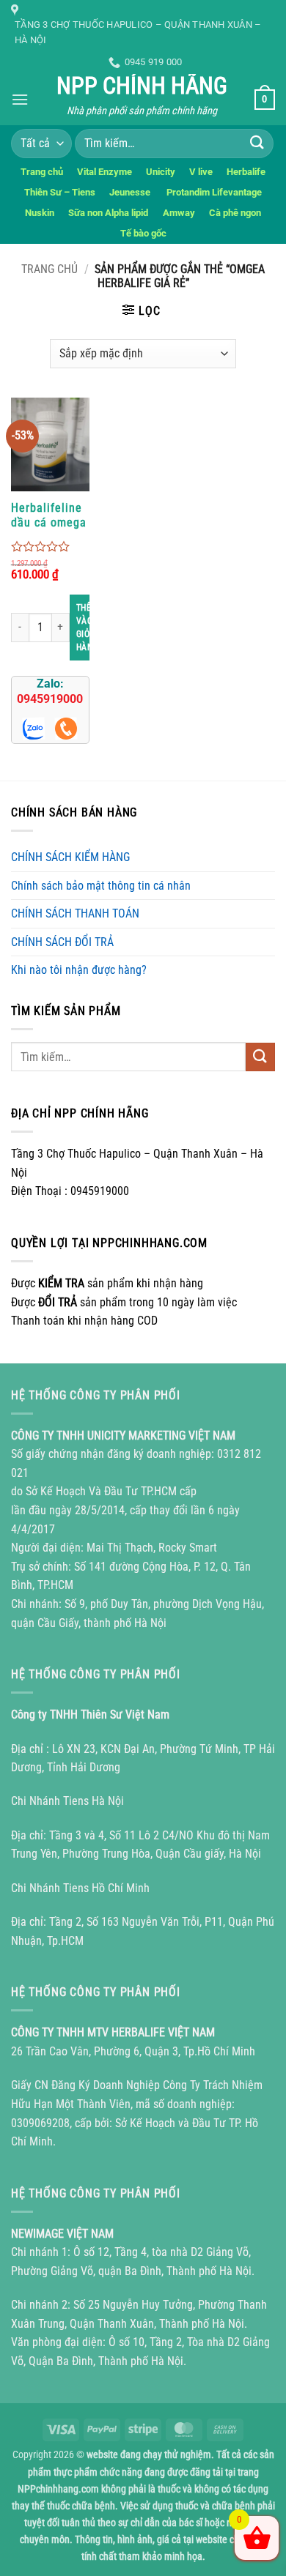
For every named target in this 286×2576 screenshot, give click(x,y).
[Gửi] (257, 143)
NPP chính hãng (142, 86)
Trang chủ (42, 172)
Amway (179, 213)
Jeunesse (131, 192)
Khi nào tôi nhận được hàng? (79, 970)
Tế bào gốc (143, 233)
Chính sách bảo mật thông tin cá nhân (101, 886)
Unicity (161, 172)
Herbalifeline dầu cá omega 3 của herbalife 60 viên (49, 515)
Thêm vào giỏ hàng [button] (83, 628)
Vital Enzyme (104, 172)
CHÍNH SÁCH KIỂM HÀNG (70, 857)
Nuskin (40, 213)
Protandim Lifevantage (214, 192)
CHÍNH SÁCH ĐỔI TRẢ (62, 942)
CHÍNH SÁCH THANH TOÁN (75, 913)
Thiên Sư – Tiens (60, 192)
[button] (20, 99)
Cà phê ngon (235, 213)
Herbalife (246, 172)
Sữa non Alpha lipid (108, 213)
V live (201, 172)
